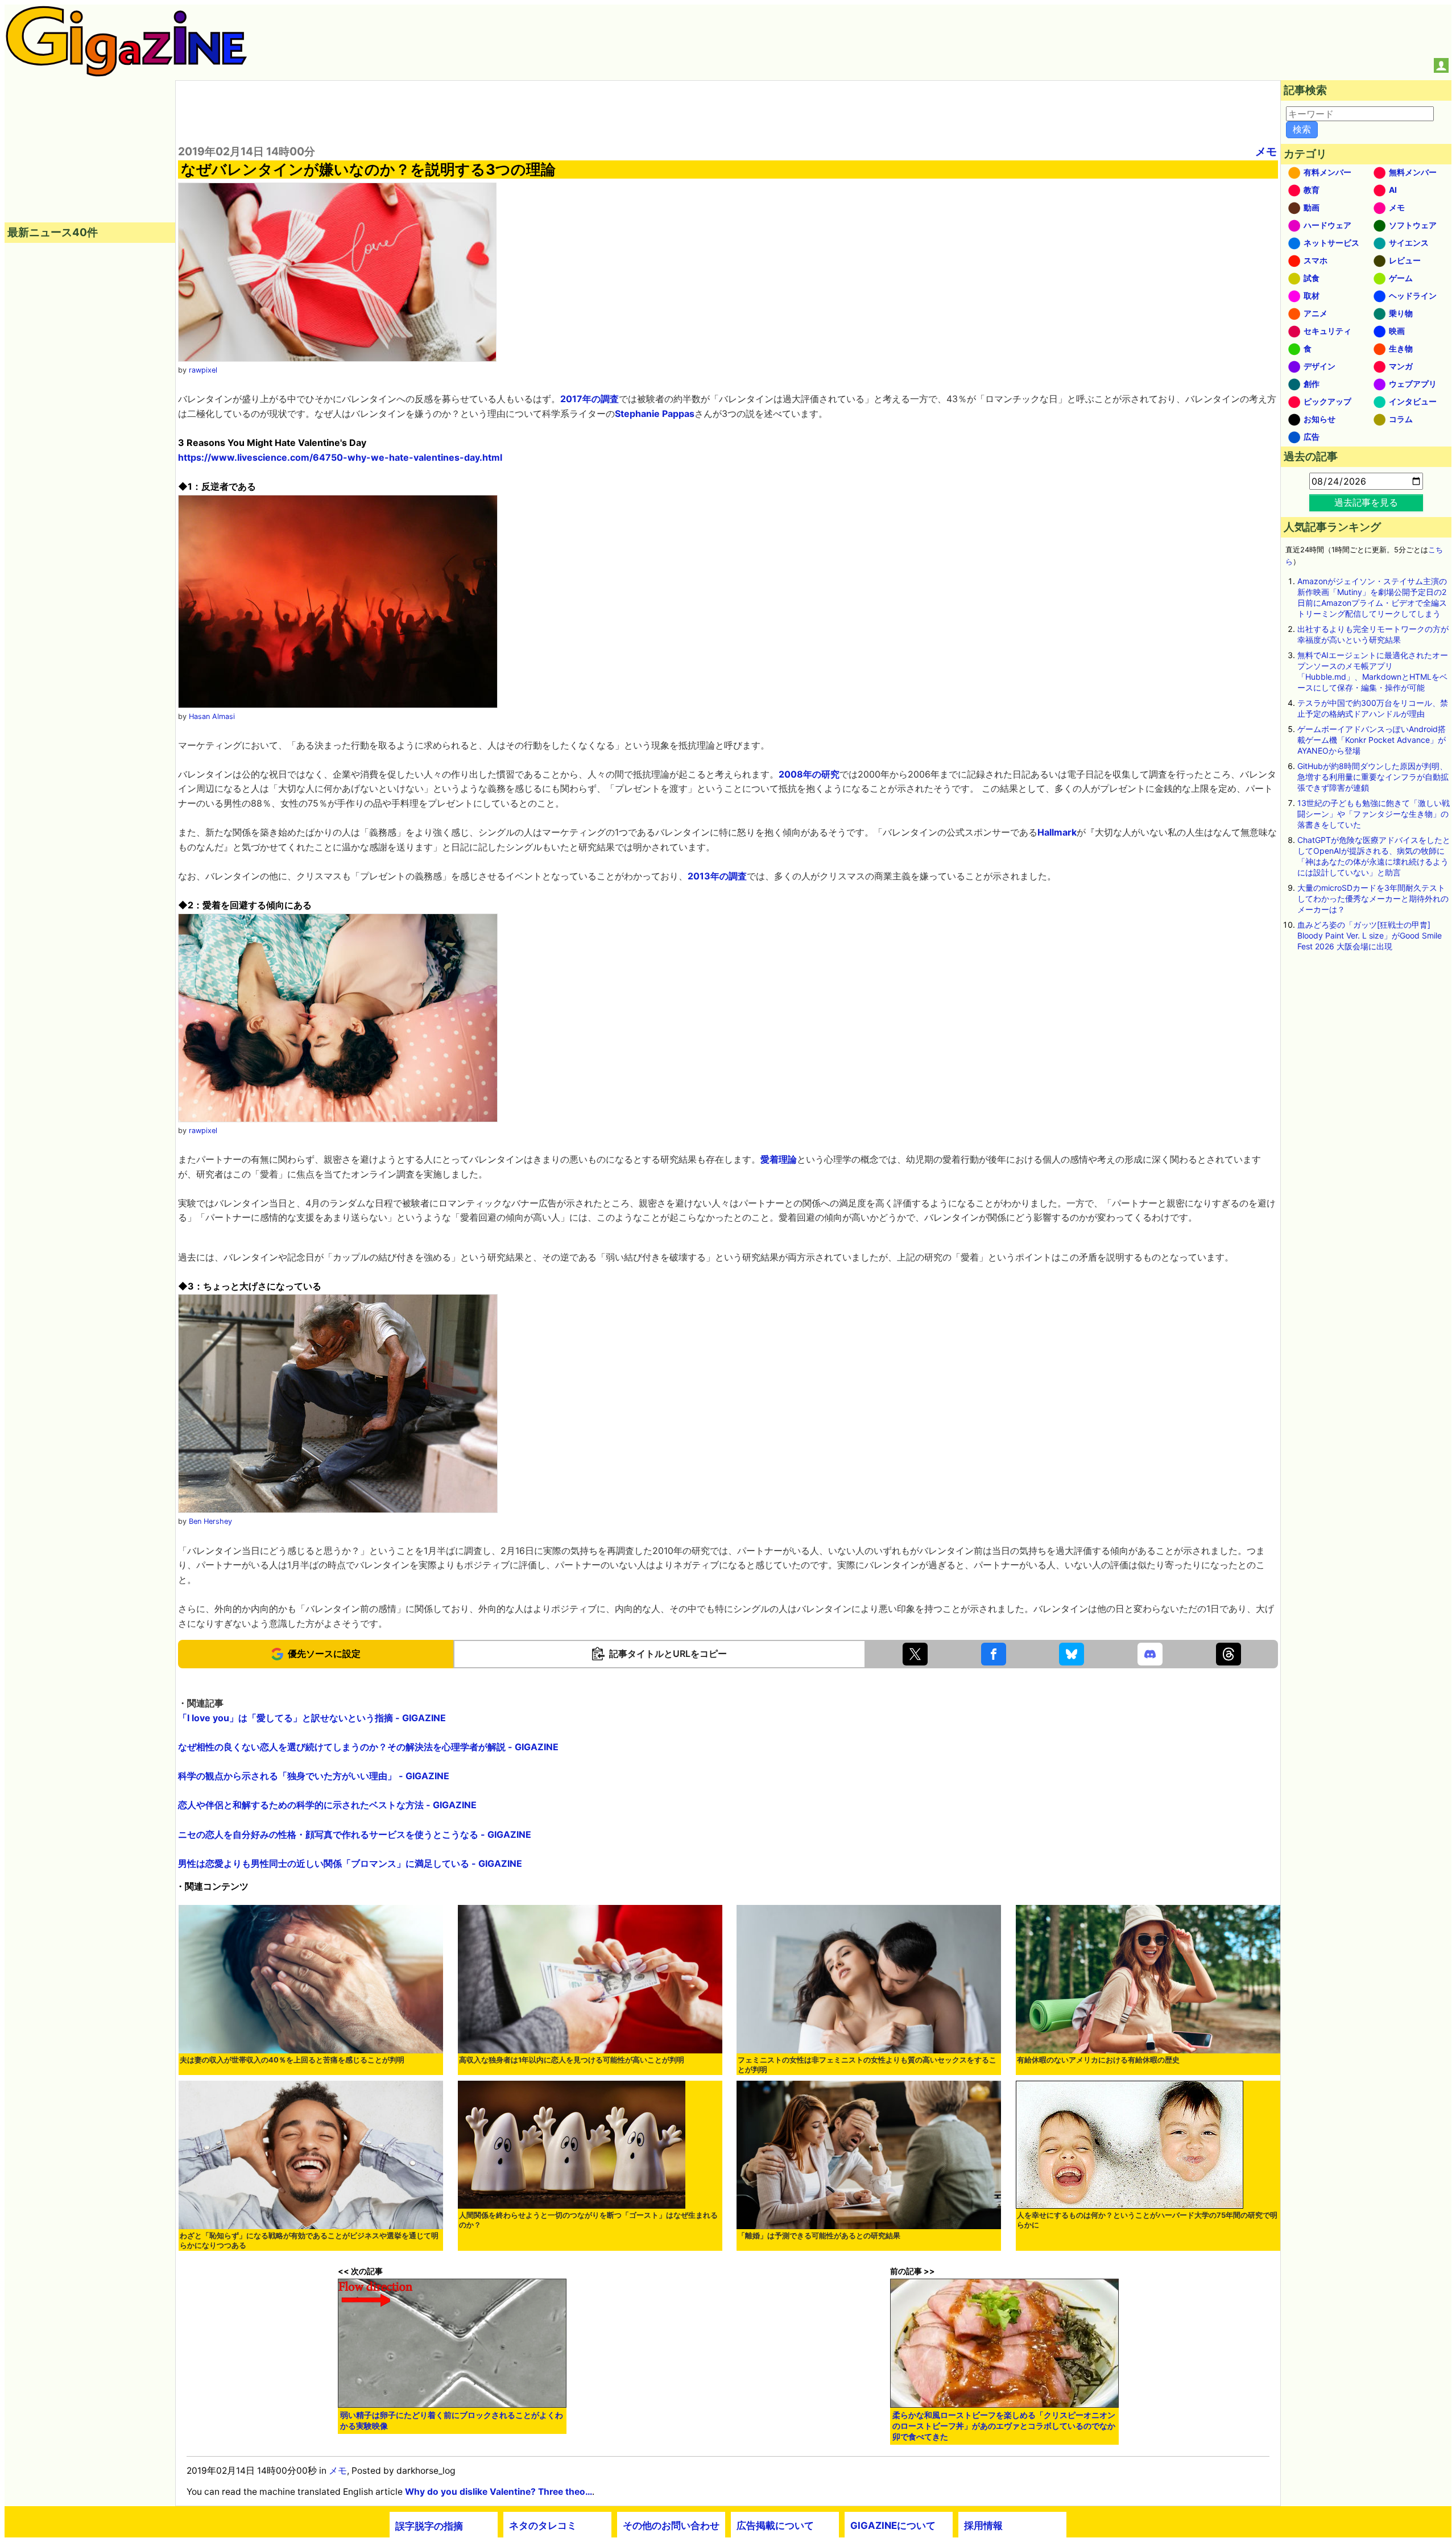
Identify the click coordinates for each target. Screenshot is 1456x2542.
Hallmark (1057, 832)
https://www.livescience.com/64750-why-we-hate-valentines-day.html (340, 457)
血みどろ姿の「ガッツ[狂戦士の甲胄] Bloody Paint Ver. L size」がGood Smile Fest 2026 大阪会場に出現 (1370, 935)
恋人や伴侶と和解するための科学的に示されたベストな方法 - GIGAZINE (327, 1805)
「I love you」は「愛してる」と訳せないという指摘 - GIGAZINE (312, 1718)
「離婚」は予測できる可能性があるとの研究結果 (819, 2236)
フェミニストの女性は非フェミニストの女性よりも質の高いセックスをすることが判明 (867, 2065)
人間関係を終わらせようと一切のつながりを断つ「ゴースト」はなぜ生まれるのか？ (588, 2220)
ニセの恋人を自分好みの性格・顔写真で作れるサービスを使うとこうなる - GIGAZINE (355, 1834)
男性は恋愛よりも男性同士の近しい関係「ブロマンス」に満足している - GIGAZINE (350, 1863)
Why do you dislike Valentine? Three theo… (499, 2492)
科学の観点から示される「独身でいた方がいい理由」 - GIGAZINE (314, 1776)
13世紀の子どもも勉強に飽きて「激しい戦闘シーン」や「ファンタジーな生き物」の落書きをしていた (1374, 814)
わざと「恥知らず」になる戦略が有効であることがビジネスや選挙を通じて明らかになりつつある (309, 2241)
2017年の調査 (590, 399)
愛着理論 (779, 1159)
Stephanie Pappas (655, 414)
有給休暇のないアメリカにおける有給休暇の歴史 (1098, 2060)
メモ (1266, 151)
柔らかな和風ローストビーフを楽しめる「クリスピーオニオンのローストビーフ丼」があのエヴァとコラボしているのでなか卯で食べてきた (1004, 2426)
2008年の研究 (809, 774)
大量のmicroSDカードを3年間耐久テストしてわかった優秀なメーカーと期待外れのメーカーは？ (1373, 898)
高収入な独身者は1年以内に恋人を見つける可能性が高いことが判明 (572, 2060)
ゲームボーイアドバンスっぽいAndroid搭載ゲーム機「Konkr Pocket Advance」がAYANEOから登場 (1372, 740)
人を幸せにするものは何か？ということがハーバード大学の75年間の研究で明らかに (1147, 2220)
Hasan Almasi (212, 716)
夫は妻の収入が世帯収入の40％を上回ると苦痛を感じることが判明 (292, 2060)
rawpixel (203, 370)
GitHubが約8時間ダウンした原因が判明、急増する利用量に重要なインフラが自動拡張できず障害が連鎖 (1373, 777)
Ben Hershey (210, 1521)
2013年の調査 (717, 876)
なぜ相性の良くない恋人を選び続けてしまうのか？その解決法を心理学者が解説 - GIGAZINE (368, 1747)
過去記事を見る (1366, 502)
